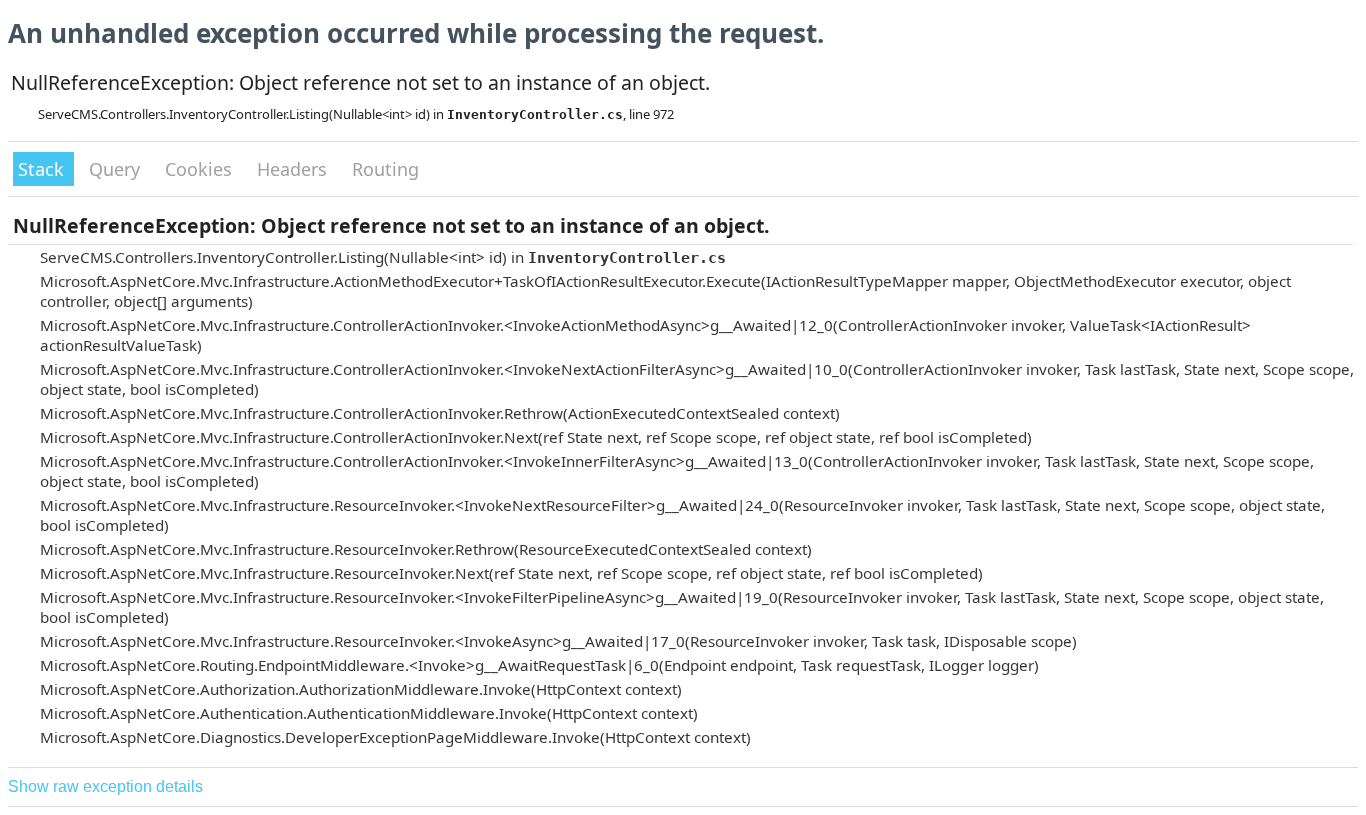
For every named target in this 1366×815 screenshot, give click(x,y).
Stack (43, 169)
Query (117, 169)
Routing (385, 169)
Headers (294, 169)
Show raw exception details (105, 786)
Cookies (201, 169)
